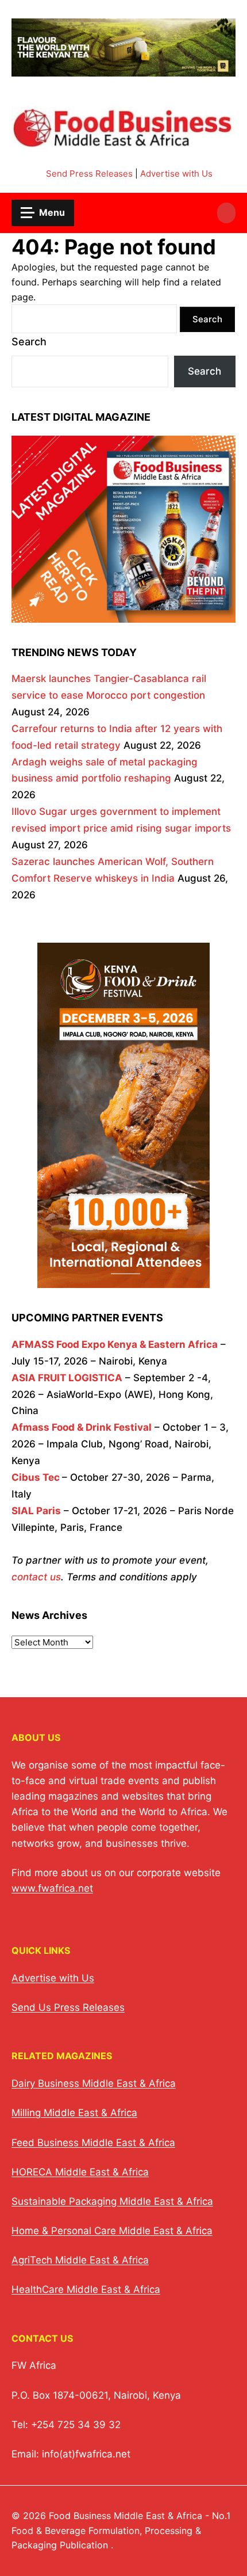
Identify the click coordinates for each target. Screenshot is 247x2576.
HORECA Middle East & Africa (80, 2172)
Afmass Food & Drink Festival (82, 1427)
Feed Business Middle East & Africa (93, 2143)
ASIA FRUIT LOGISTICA (67, 1378)
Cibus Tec (36, 1477)
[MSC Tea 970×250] (123, 69)
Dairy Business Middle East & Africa (94, 2083)
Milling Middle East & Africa (74, 2113)
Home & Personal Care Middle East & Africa (112, 2231)
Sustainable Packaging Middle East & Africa (112, 2201)
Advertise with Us (176, 174)
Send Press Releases (89, 174)
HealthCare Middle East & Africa (86, 2289)
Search (29, 342)
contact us (36, 1577)
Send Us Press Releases (68, 2007)
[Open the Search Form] (226, 213)
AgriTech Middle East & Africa (80, 2260)
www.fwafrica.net (52, 1888)
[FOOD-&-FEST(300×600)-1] (123, 1280)
